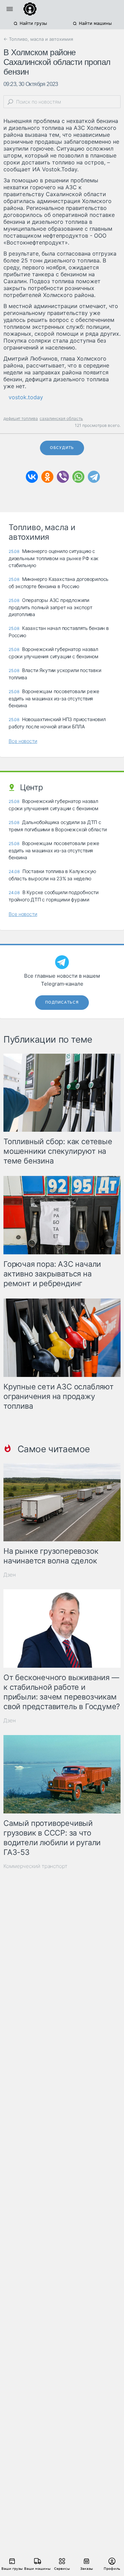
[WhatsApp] (78, 477)
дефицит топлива (21, 418)
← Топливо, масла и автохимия (38, 39)
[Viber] (63, 477)
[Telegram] (94, 477)
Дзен (10, 1575)
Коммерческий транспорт (35, 1866)
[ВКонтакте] (32, 477)
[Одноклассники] (47, 477)
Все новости (23, 741)
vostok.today (26, 397)
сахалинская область (61, 418)
